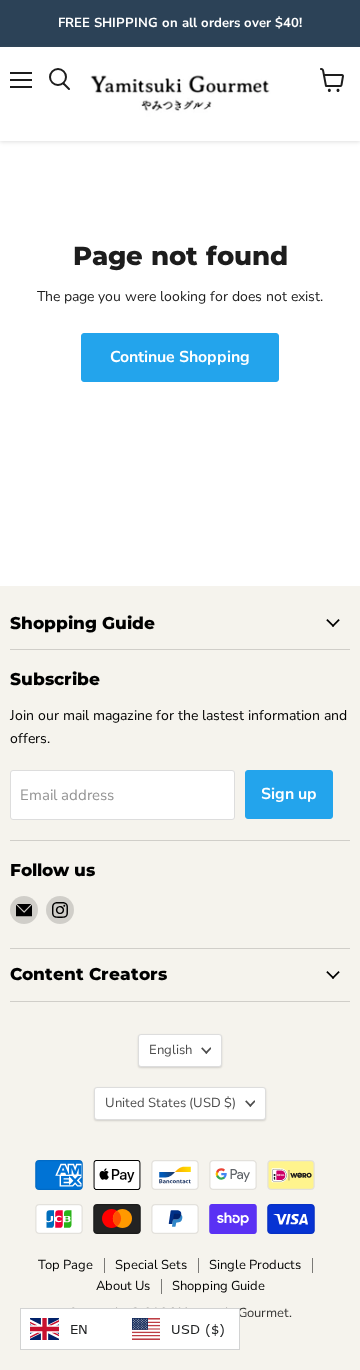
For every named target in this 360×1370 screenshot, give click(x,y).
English (170, 1050)
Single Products (255, 1265)
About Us (123, 1286)
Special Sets (151, 1265)
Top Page (65, 1265)
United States (170, 1103)
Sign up (289, 794)
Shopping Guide (218, 1286)
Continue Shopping (180, 357)
